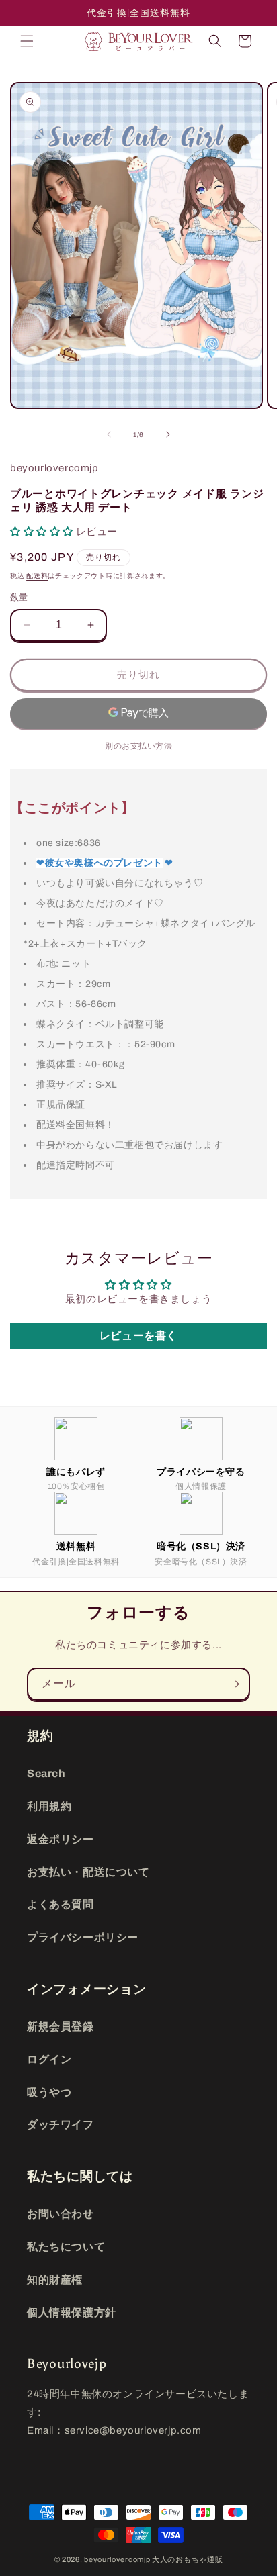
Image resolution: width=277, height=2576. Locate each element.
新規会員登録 (61, 2026)
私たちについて (66, 2247)
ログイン (49, 2059)
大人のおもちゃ (180, 2559)
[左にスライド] (109, 434)
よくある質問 (61, 1904)
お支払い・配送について (88, 1872)
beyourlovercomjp (117, 2559)
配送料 (37, 576)
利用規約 (49, 1806)
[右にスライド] (168, 434)
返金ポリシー (61, 1839)
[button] (27, 41)
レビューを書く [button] (138, 1336)
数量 (19, 598)
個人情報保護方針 (72, 2312)
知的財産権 (55, 2280)
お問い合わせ (61, 2214)
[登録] (234, 1684)
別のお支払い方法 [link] (138, 746)
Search (46, 1773)
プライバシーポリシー (83, 1937)
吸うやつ (49, 2092)
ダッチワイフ (61, 2125)
